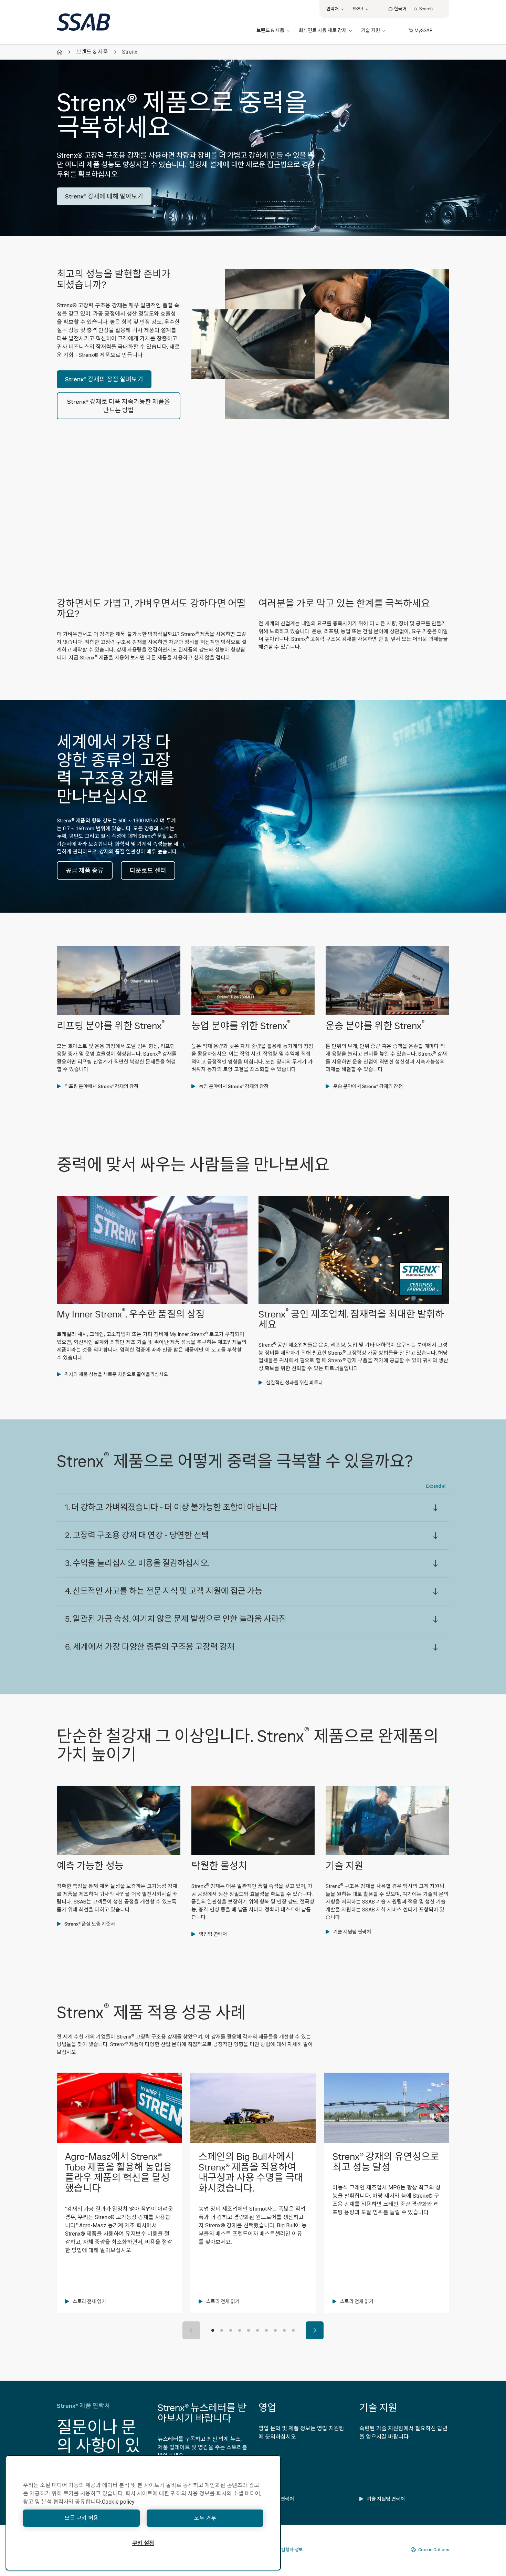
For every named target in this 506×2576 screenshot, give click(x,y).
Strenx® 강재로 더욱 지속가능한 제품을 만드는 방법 (119, 406)
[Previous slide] (191, 2330)
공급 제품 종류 (85, 870)
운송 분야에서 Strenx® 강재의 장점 (368, 1086)
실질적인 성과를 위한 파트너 (294, 1383)
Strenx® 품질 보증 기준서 (90, 1924)
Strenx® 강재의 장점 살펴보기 (104, 379)
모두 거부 (205, 2518)
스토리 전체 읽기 (89, 2301)
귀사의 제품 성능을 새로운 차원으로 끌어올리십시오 (116, 1374)
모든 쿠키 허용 (82, 2518)
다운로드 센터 (148, 870)
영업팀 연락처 (213, 1934)
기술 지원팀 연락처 (352, 1932)
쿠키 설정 (143, 2543)
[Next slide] (315, 2330)
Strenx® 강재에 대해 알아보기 (104, 196)
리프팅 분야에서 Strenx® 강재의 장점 (101, 1086)
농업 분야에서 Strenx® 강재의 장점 (234, 1086)
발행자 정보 (292, 2550)
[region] (143, 2513)
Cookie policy (118, 2502)
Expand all (436, 1486)
